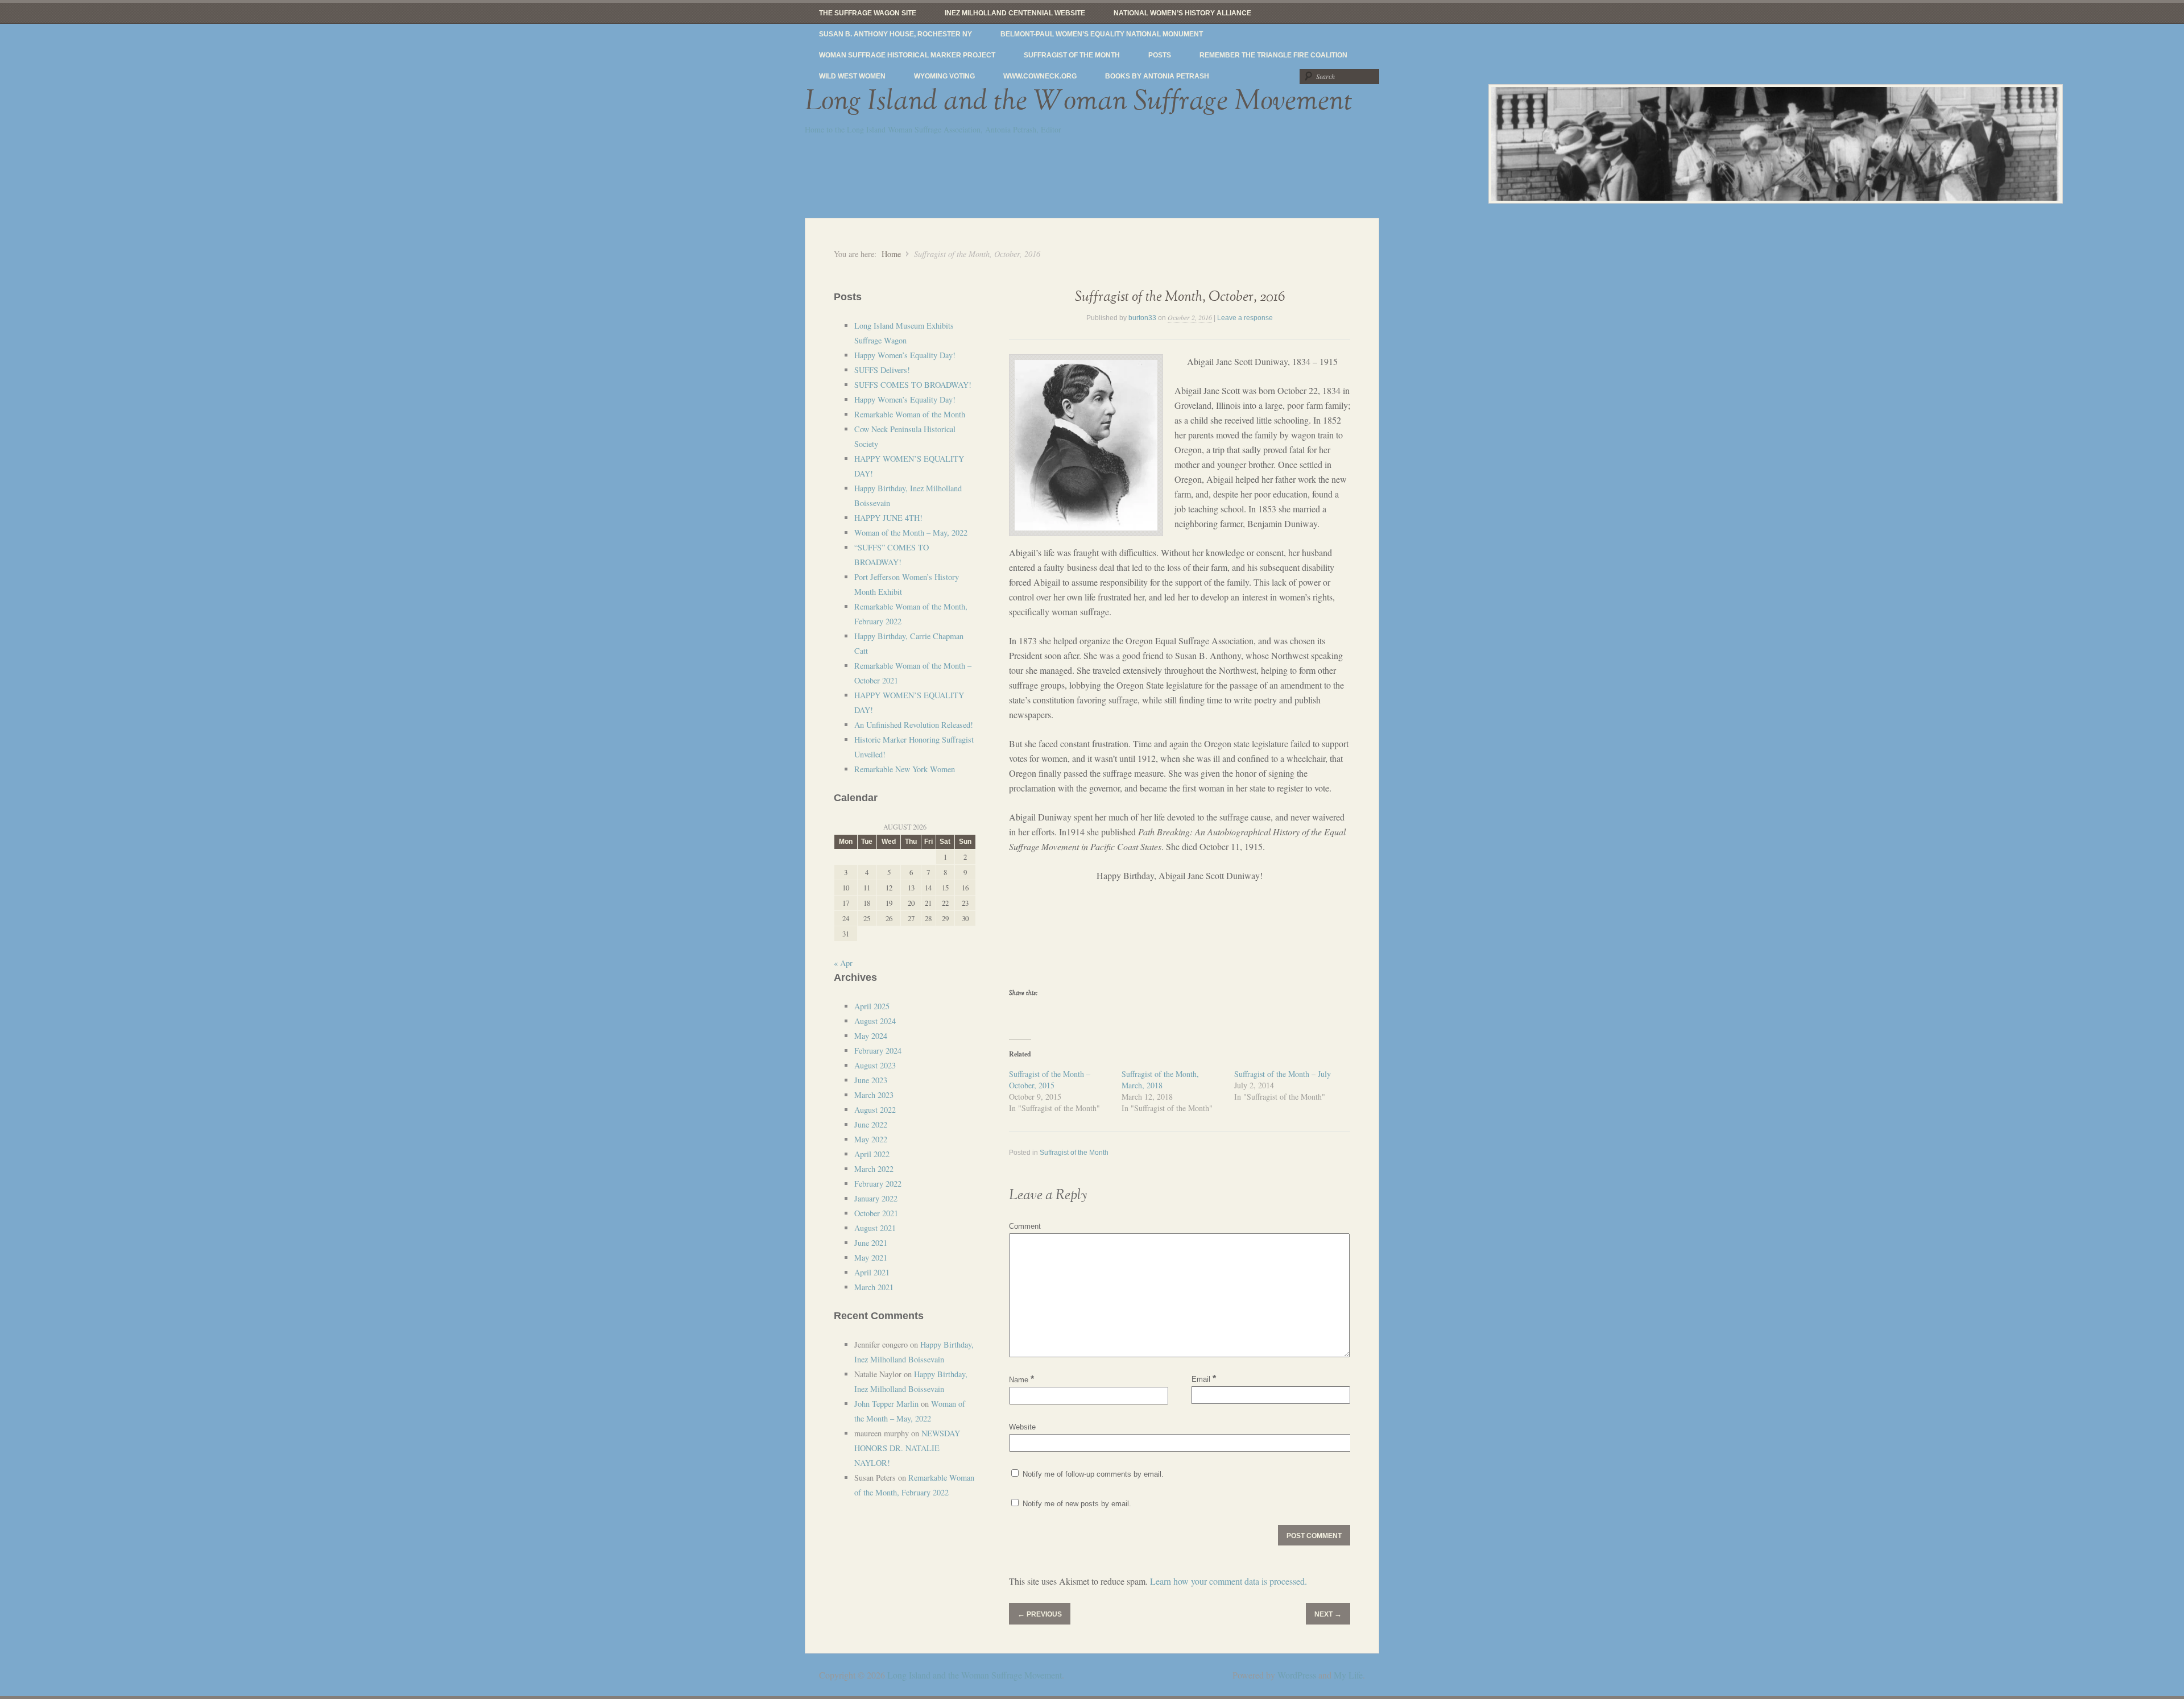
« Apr (843, 963)
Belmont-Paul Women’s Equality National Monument (1102, 34)
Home (891, 254)
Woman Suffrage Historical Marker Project (907, 55)
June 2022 (871, 1124)
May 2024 (871, 1036)
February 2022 (878, 1184)
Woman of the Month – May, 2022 (911, 533)
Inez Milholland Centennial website (1015, 13)
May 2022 (871, 1139)
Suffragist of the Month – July (1283, 1074)
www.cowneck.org (1040, 76)
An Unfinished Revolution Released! (914, 725)
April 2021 (872, 1272)
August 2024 (875, 1021)
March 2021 (874, 1287)
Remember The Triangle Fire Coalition (1273, 55)
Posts (1160, 55)
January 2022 (876, 1198)
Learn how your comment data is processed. (1228, 1581)
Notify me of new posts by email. (1077, 1504)
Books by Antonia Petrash (1157, 76)
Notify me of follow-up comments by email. (1093, 1474)
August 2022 (875, 1110)
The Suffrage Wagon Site (868, 13)
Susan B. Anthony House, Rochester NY (895, 34)
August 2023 (875, 1065)
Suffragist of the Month (1072, 55)
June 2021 (871, 1243)
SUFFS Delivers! (882, 370)
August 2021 (875, 1228)
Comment (1025, 1226)
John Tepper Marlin (886, 1404)
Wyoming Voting (944, 76)
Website (1022, 1427)
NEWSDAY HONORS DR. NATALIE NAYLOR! (907, 1448)
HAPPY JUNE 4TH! (888, 518)
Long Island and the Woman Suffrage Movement (1079, 101)
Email (1204, 1379)
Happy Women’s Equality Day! (905, 355)
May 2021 (871, 1257)
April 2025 (872, 1006)
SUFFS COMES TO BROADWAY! (913, 385)
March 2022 (874, 1169)
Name (1021, 1380)
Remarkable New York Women (905, 769)
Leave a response (1245, 318)
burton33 (1142, 318)
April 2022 (872, 1154)
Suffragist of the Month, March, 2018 (1160, 1080)
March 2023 (874, 1095)
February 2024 (878, 1051)
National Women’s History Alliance (1182, 13)
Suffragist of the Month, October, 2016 (1180, 297)
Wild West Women (852, 76)
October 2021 (876, 1213)
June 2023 (871, 1080)
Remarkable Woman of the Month (910, 414)
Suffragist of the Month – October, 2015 (1050, 1080)
